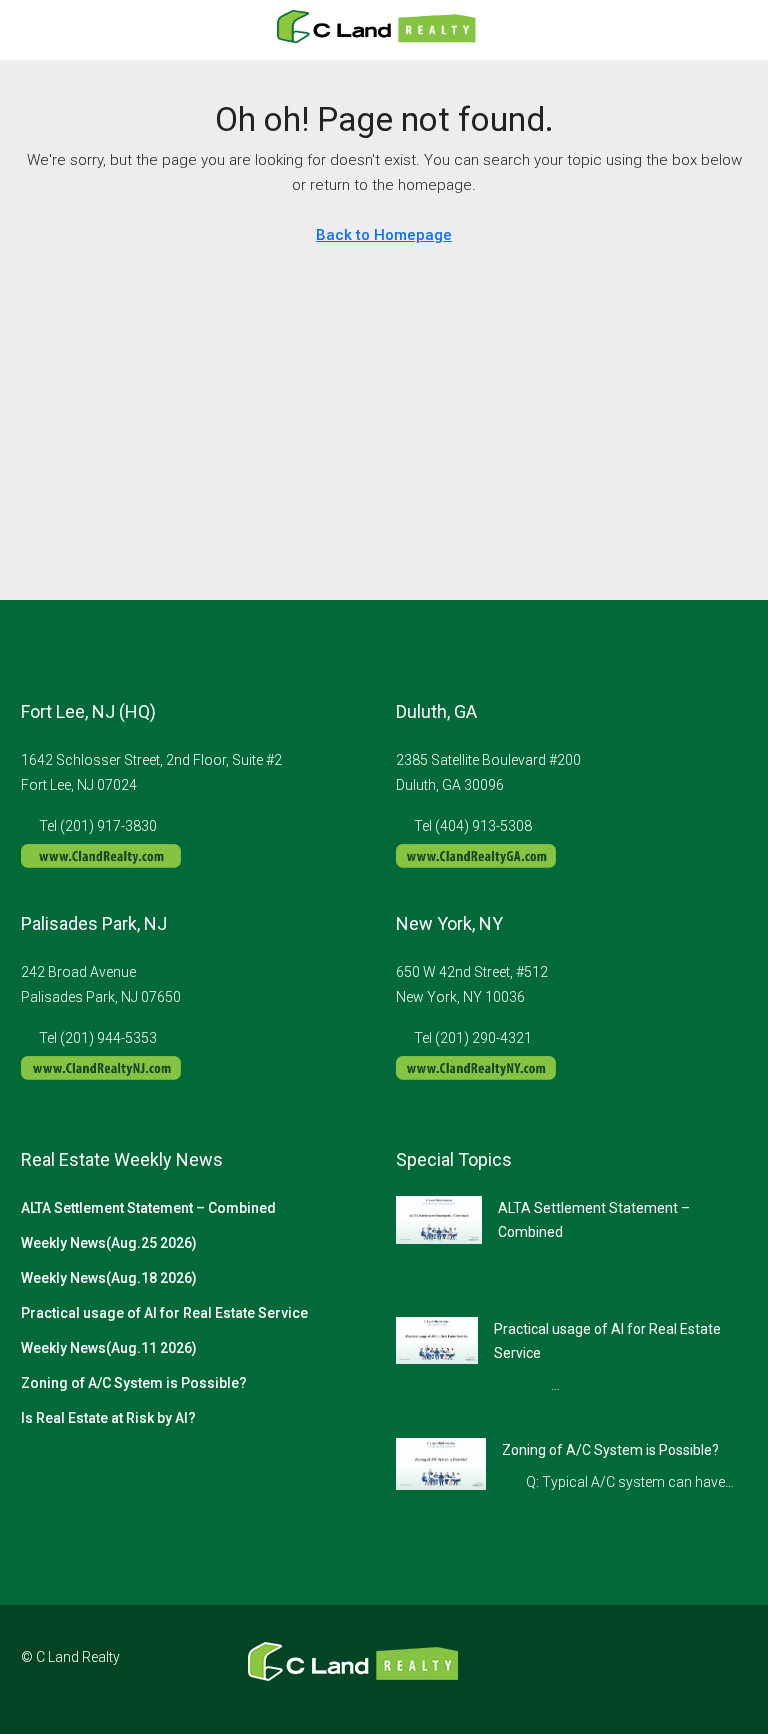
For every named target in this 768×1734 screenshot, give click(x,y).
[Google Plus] (694, 1669)
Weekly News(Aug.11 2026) (109, 1348)
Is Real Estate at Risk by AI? (108, 1418)
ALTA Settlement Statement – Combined (148, 1208)
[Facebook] (624, 1669)
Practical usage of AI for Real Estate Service (164, 1313)
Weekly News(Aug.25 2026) (109, 1243)
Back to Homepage (384, 235)
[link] (439, 1219)
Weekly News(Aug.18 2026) (109, 1278)
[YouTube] (729, 1669)
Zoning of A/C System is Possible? (134, 1383)
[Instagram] (659, 1669)
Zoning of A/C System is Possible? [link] (610, 1450)
